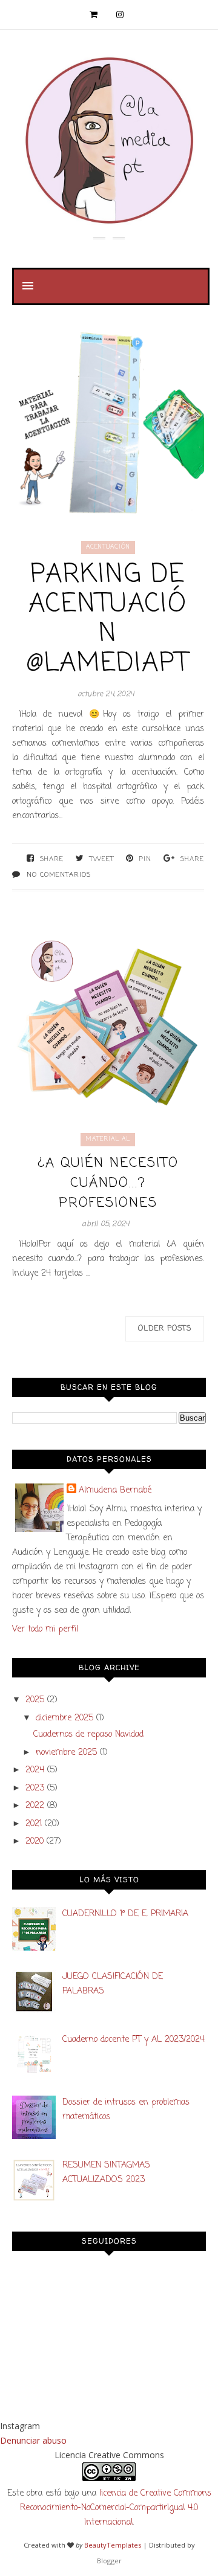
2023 (35, 1788)
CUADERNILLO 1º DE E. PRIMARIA (125, 1914)
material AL (108, 1139)
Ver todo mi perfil (45, 1629)
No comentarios (59, 875)
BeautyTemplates (113, 2545)
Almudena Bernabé (115, 1490)
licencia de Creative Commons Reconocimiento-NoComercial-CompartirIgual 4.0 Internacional (116, 2508)
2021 (34, 1824)
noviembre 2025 (66, 1753)
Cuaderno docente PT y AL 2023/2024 (134, 2040)
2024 (35, 1770)
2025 (35, 1700)
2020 (35, 1842)
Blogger (109, 2561)
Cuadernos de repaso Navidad (88, 1735)
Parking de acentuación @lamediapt (108, 619)
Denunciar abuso (33, 2440)
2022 (35, 1806)
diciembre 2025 (64, 1718)
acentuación (108, 547)
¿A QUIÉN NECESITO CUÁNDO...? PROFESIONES (108, 1183)
